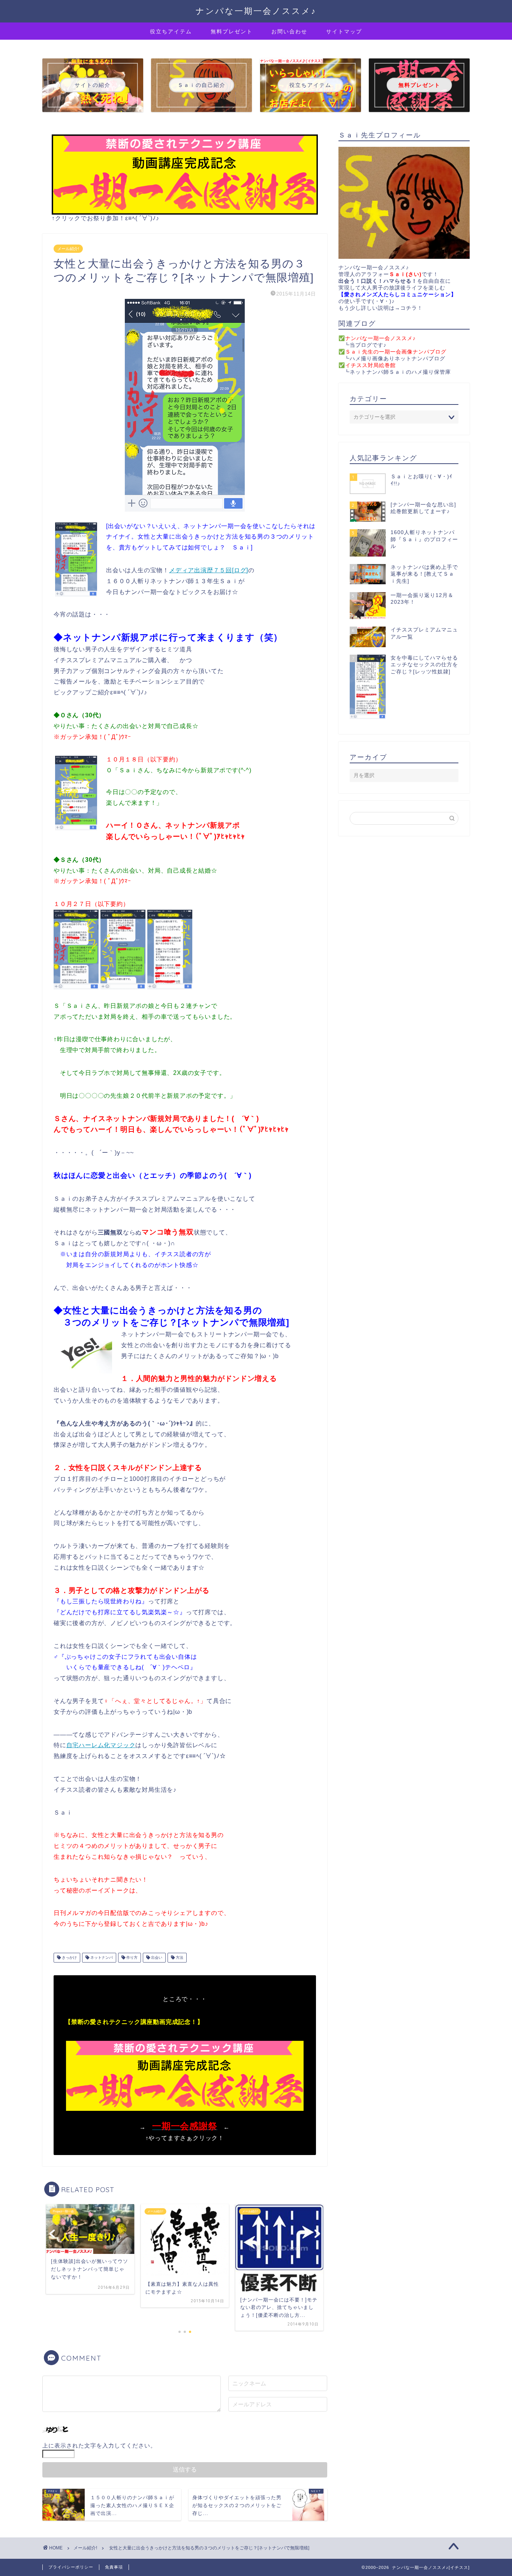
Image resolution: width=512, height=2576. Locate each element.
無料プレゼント (232, 31)
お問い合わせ (289, 31)
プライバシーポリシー (71, 2567)
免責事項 (114, 2567)
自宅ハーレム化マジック (101, 1745)
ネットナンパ (101, 1957)
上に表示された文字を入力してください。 (99, 2445)
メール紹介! (68, 249)
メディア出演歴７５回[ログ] (209, 570)
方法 (179, 1957)
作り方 (131, 1957)
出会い (156, 1957)
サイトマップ (344, 31)
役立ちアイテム (171, 31)
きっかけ (69, 1957)
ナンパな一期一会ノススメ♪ (256, 11)
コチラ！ (412, 308)
